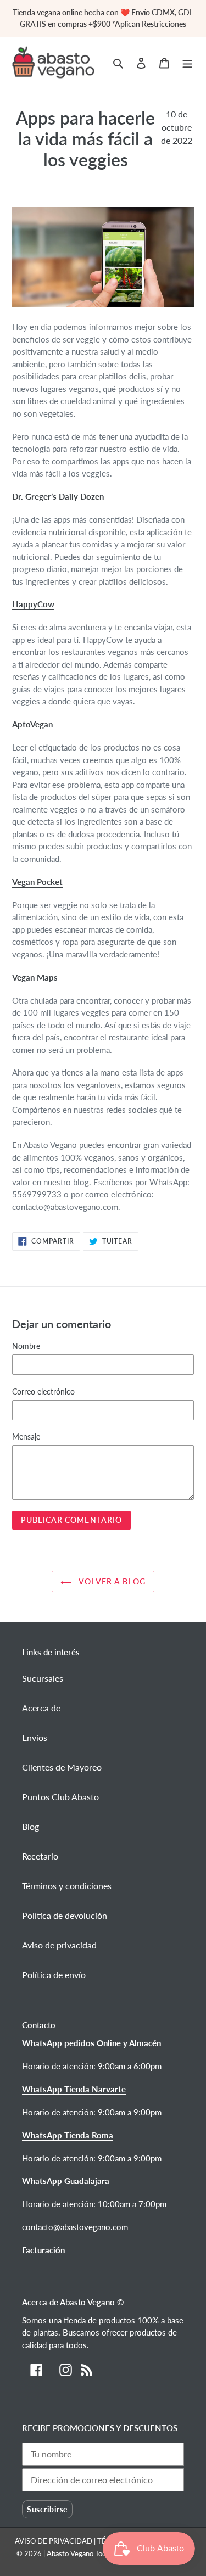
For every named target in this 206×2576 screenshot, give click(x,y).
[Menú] (187, 62)
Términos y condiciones (67, 1886)
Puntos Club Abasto (60, 1797)
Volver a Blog (111, 1581)
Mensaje (26, 1437)
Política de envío (54, 1975)
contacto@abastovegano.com (75, 2227)
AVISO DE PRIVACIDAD (54, 2541)
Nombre (26, 1346)
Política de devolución (65, 1915)
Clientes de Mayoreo (62, 1767)
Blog (30, 1826)
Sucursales (43, 1678)
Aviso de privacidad (59, 1945)
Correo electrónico (43, 1391)
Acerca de (41, 1708)
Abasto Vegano (70, 2553)
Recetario (40, 1856)
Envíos (35, 1737)
